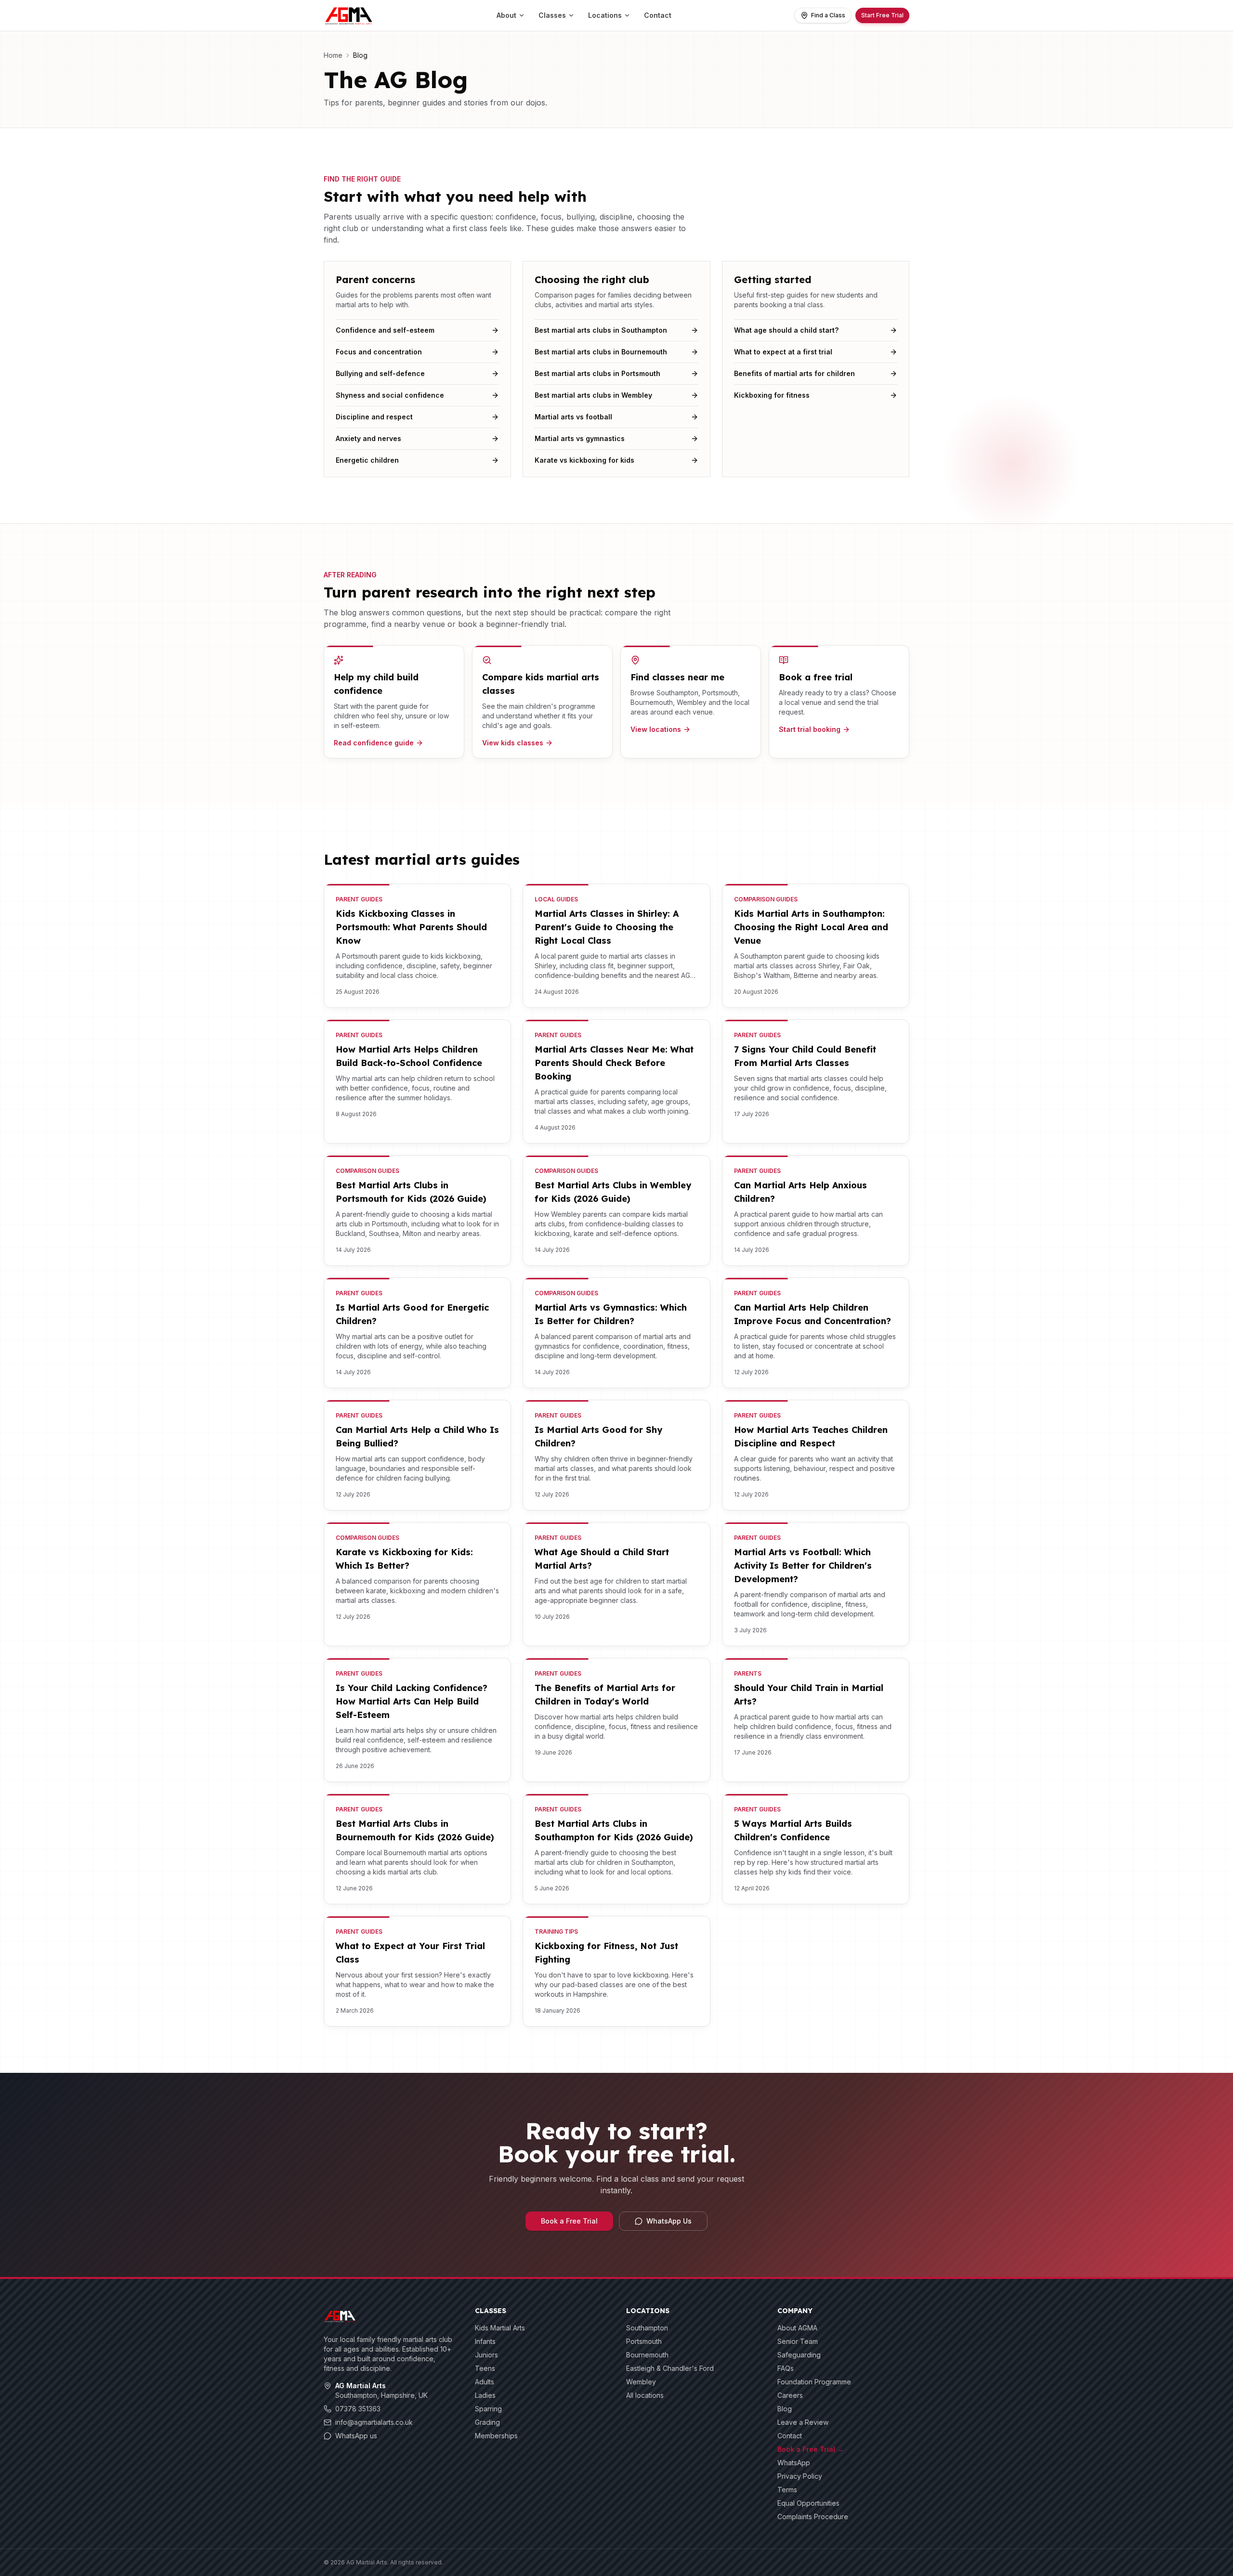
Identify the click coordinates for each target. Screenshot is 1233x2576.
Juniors (486, 2355)
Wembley (641, 2382)
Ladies (485, 2395)
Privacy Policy (800, 2476)
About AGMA (797, 2328)
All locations (645, 2395)
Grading (487, 2422)
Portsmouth (644, 2341)
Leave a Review (803, 2422)
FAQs (786, 2368)
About (506, 15)
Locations (605, 15)
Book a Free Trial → (811, 2449)
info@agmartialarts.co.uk (374, 2422)
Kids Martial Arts (500, 2328)
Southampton (647, 2328)
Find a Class (828, 15)
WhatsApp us (356, 2436)
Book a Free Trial (569, 2221)
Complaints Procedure (813, 2517)
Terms (787, 2490)
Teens (485, 2368)
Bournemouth (647, 2355)
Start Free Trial (882, 15)
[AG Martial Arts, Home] (349, 15)
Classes (552, 15)
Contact (658, 15)
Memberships (496, 2436)
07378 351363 (358, 2409)
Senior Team (798, 2341)
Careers (790, 2395)
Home (333, 55)
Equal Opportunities (808, 2503)
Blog (785, 2409)
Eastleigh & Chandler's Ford (670, 2368)
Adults (485, 2382)
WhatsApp (794, 2463)
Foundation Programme (814, 2382)
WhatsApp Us (669, 2221)
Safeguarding (799, 2355)
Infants (485, 2341)
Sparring (488, 2409)
